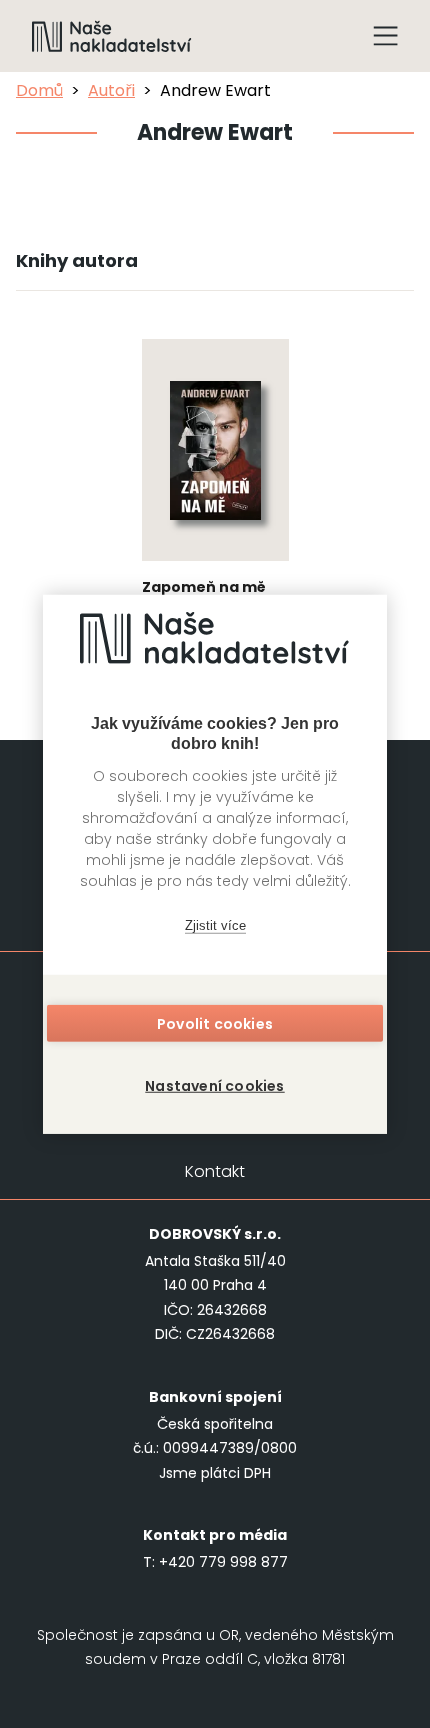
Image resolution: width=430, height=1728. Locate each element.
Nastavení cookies (214, 1085)
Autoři (111, 90)
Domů (39, 90)
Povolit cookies (215, 1023)
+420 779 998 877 (223, 1562)
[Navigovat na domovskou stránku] (112, 36)
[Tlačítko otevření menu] (386, 36)
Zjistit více (215, 925)
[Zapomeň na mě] (215, 489)
